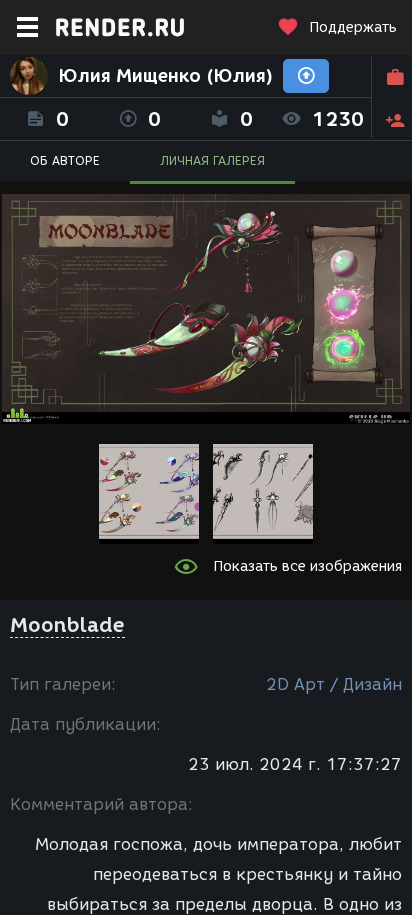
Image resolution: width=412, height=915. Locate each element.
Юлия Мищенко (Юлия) (165, 76)
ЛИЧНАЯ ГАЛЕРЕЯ (212, 160)
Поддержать (353, 27)
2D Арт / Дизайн (334, 684)
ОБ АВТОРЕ (65, 160)
